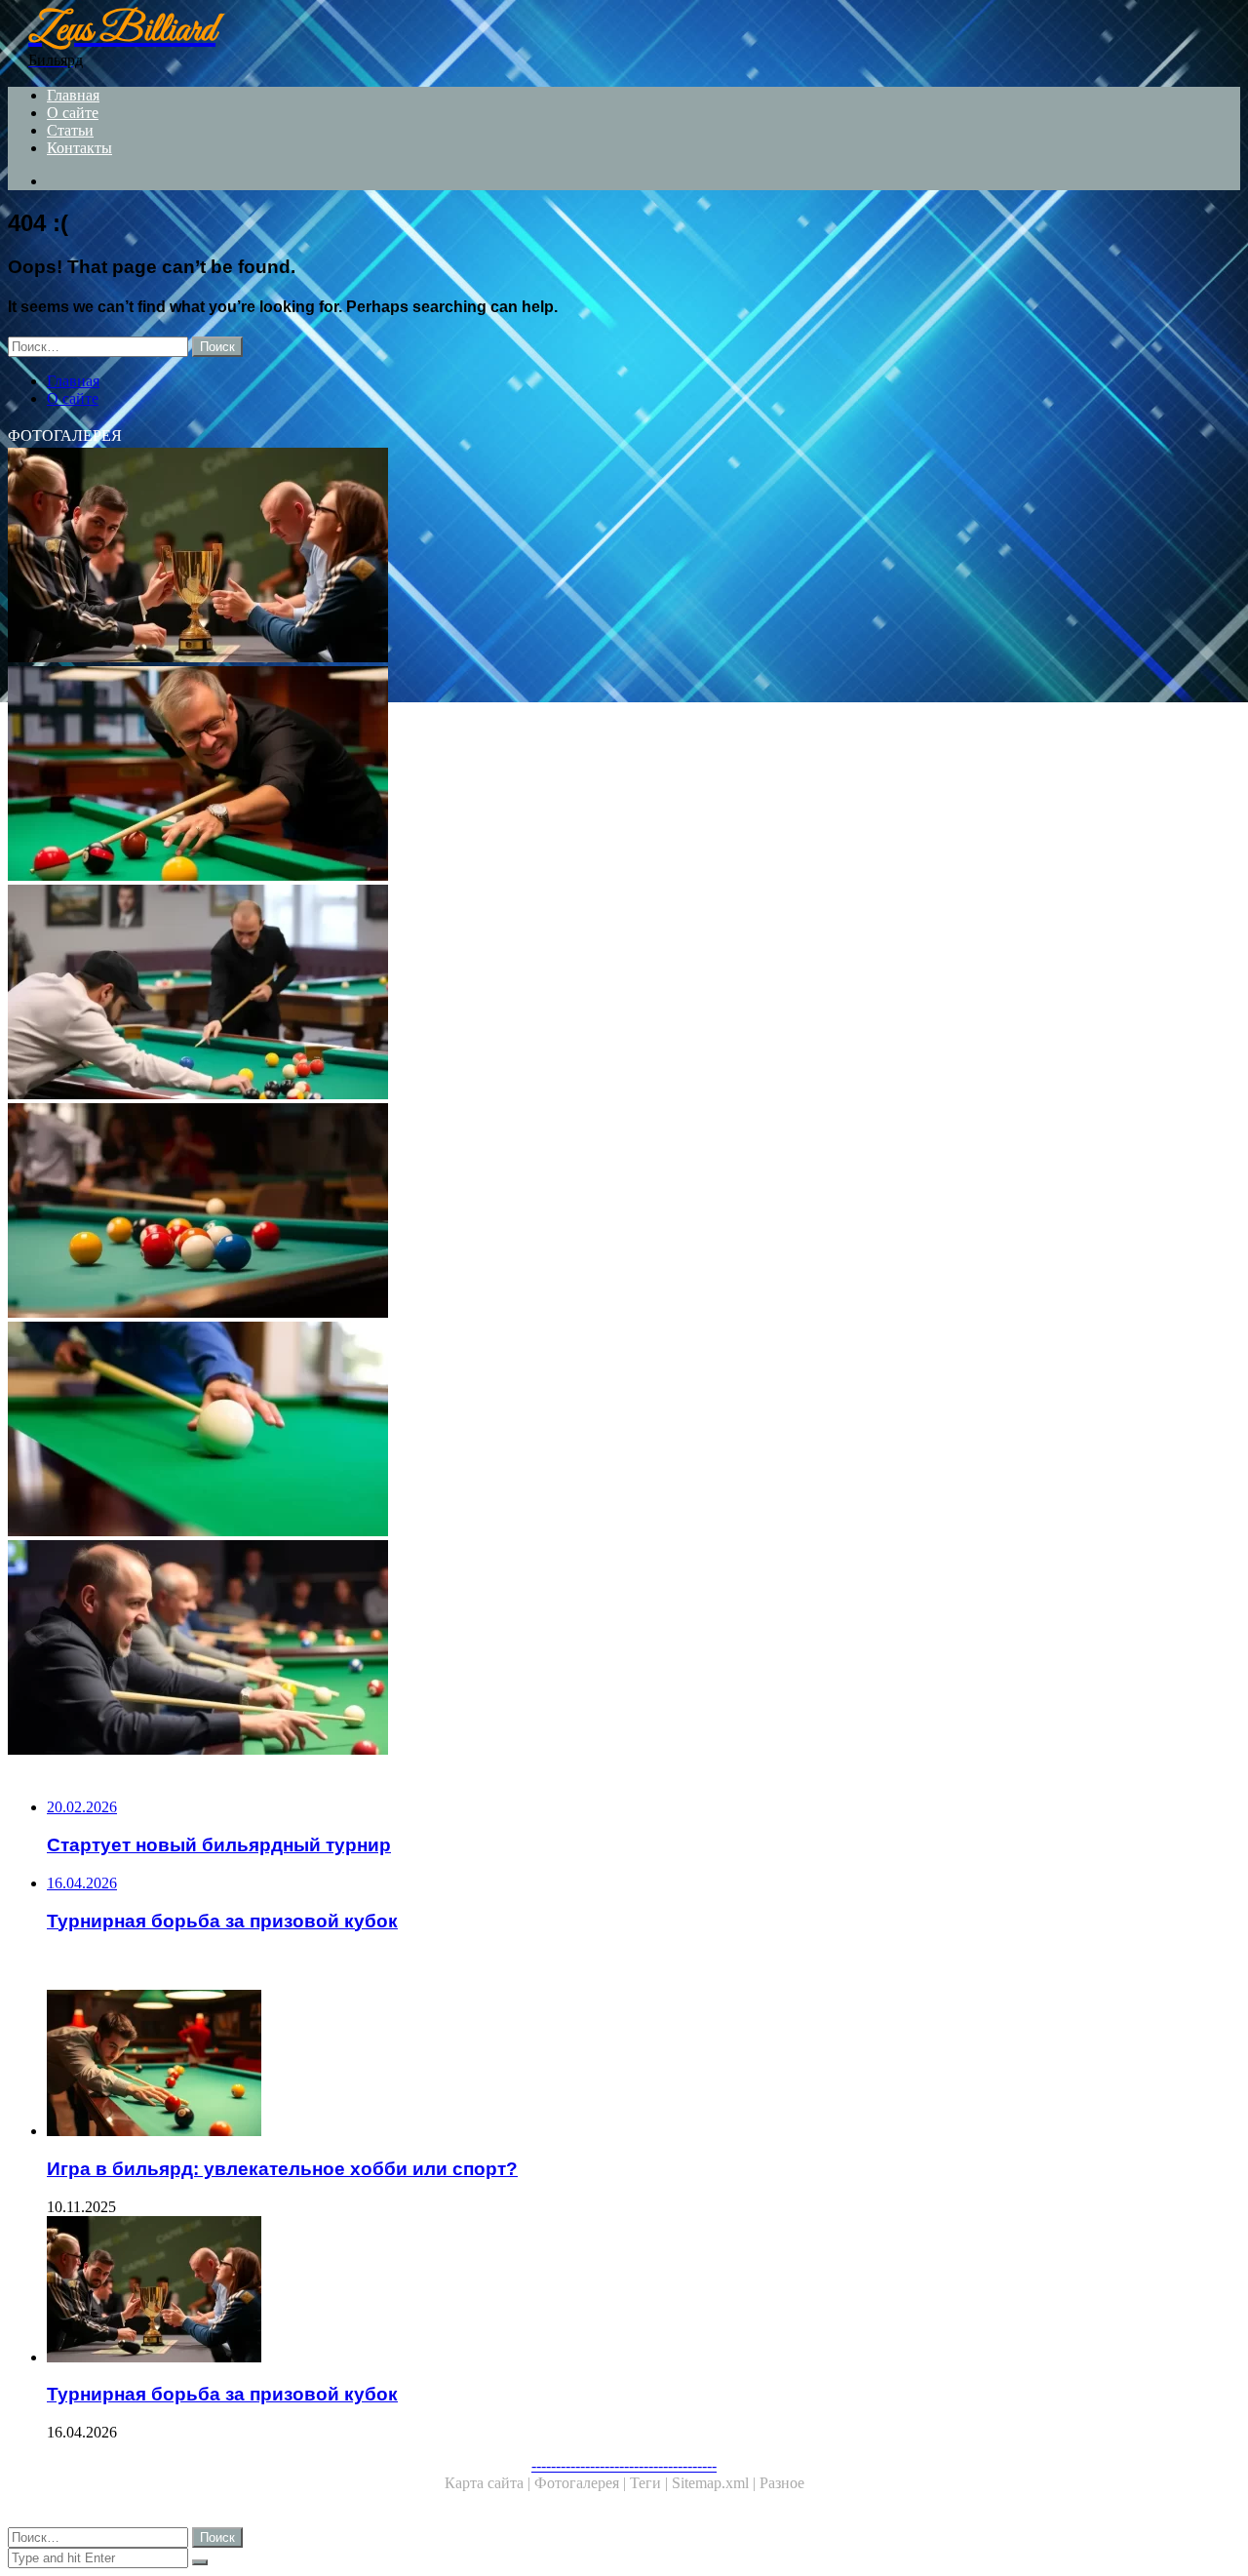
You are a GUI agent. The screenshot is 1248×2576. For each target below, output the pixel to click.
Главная (73, 95)
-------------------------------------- (624, 2465)
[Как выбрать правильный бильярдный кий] (593, 1431)
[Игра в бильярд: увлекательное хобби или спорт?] (612, 2065)
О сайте (73, 113)
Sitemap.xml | (716, 2483)
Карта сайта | (489, 2483)
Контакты (79, 148)
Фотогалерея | (582, 2483)
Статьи (70, 130)
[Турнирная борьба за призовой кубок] (593, 557)
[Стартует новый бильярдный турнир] (593, 994)
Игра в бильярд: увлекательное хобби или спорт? (282, 2169)
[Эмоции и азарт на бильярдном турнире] (593, 1649)
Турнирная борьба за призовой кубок (222, 2394)
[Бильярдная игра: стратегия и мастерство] (593, 1212)
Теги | (651, 2483)
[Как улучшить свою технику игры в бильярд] (593, 775)
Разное (782, 2483)
